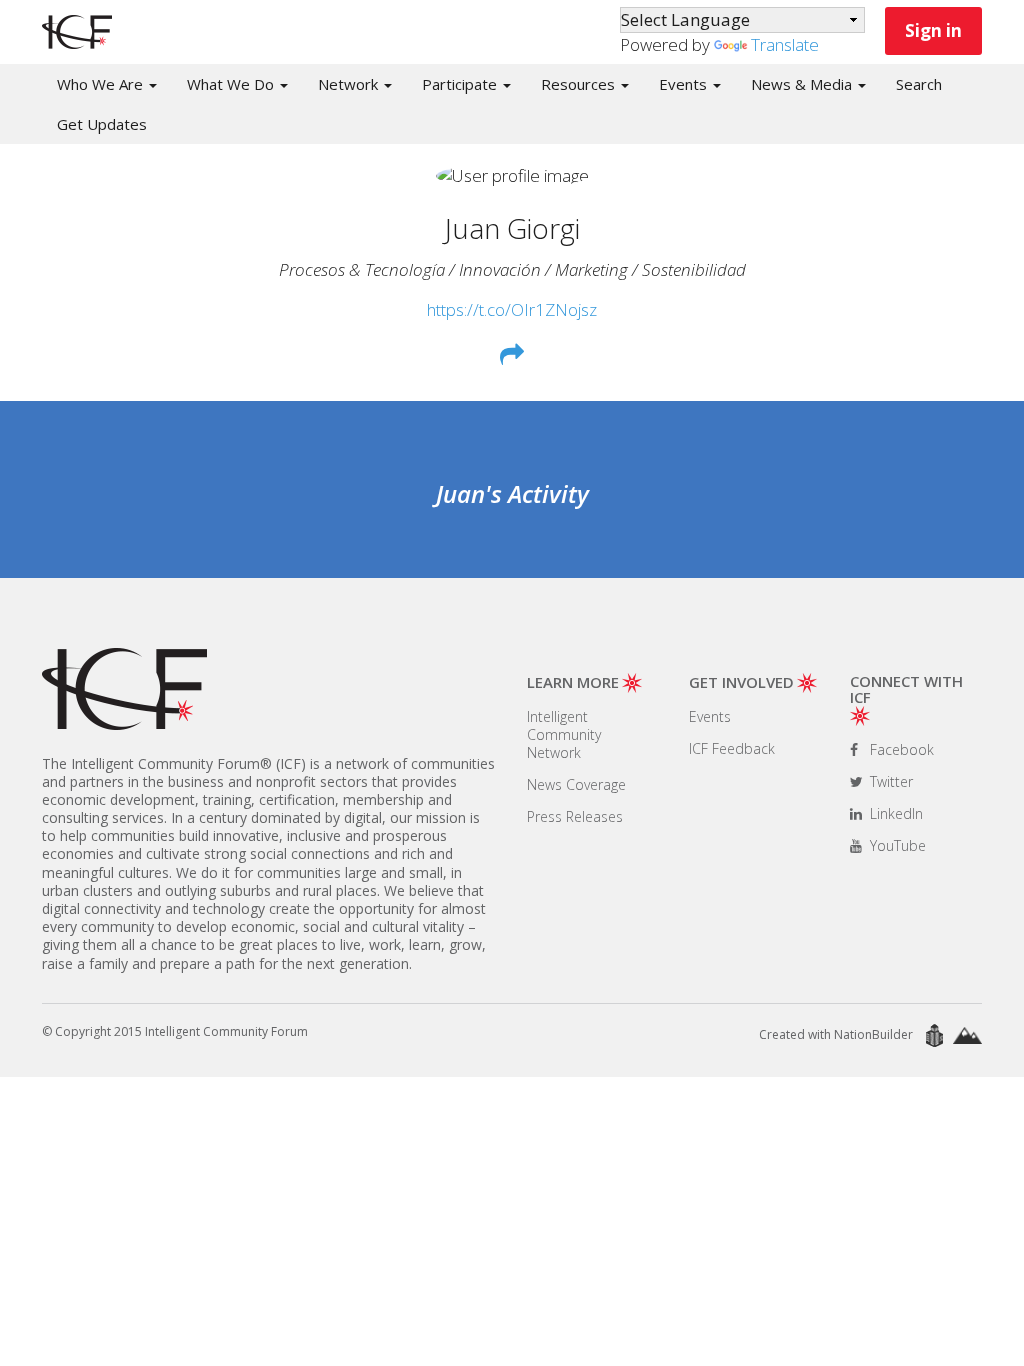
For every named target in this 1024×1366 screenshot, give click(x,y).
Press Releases (575, 816)
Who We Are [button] (102, 84)
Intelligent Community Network (564, 734)
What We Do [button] (232, 84)
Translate (785, 44)
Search (919, 84)
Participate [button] (461, 84)
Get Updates (102, 124)
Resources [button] (580, 84)
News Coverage (576, 784)
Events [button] (685, 84)
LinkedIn (894, 813)
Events (710, 716)
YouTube (896, 845)
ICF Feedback (732, 748)
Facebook (900, 749)
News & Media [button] (803, 84)
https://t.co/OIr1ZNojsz (512, 309)
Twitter (889, 781)
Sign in (933, 30)
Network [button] (350, 84)
